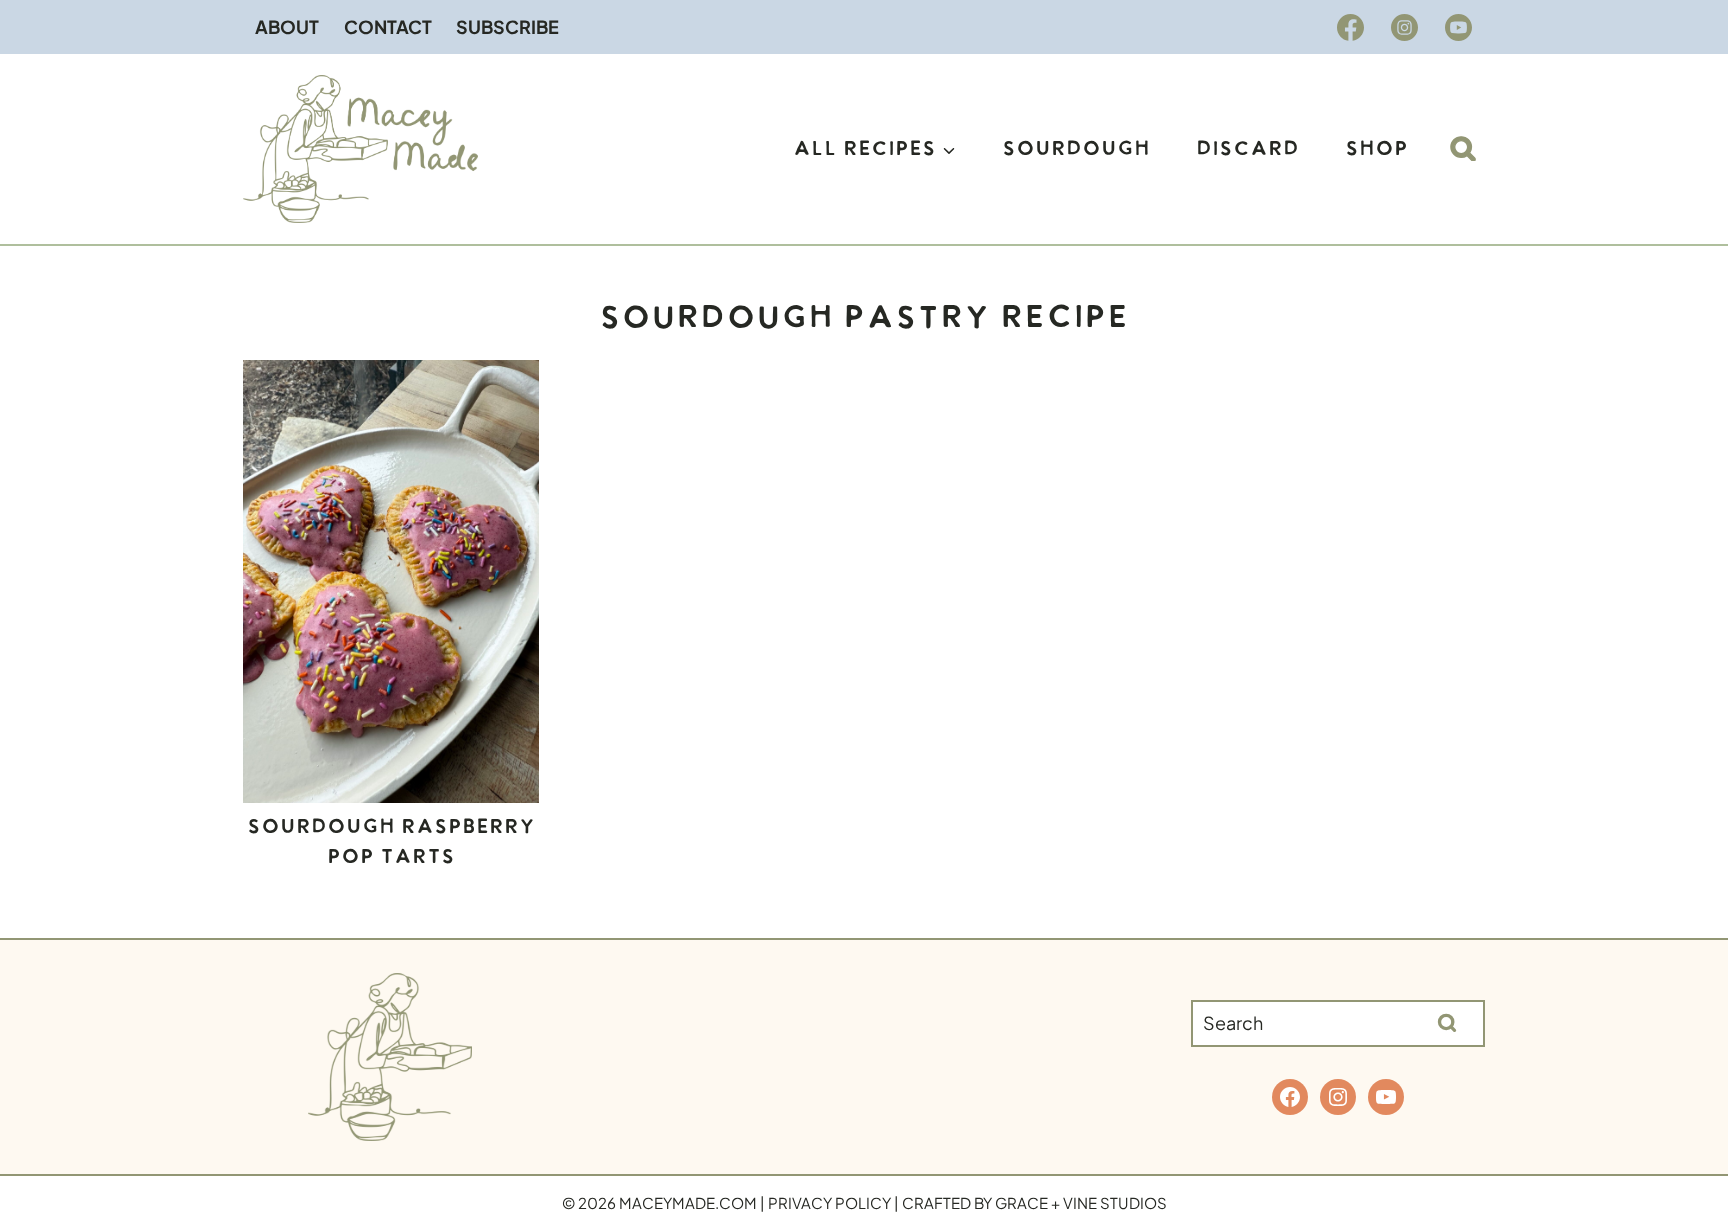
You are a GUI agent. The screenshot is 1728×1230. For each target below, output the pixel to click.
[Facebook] (1350, 27)
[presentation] (391, 581)
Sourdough (1076, 149)
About (287, 26)
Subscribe (507, 26)
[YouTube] (1458, 27)
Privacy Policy (829, 1202)
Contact (388, 26)
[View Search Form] (1463, 149)
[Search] (1447, 1023)
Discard (1247, 149)
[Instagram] (1404, 27)
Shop (1376, 149)
